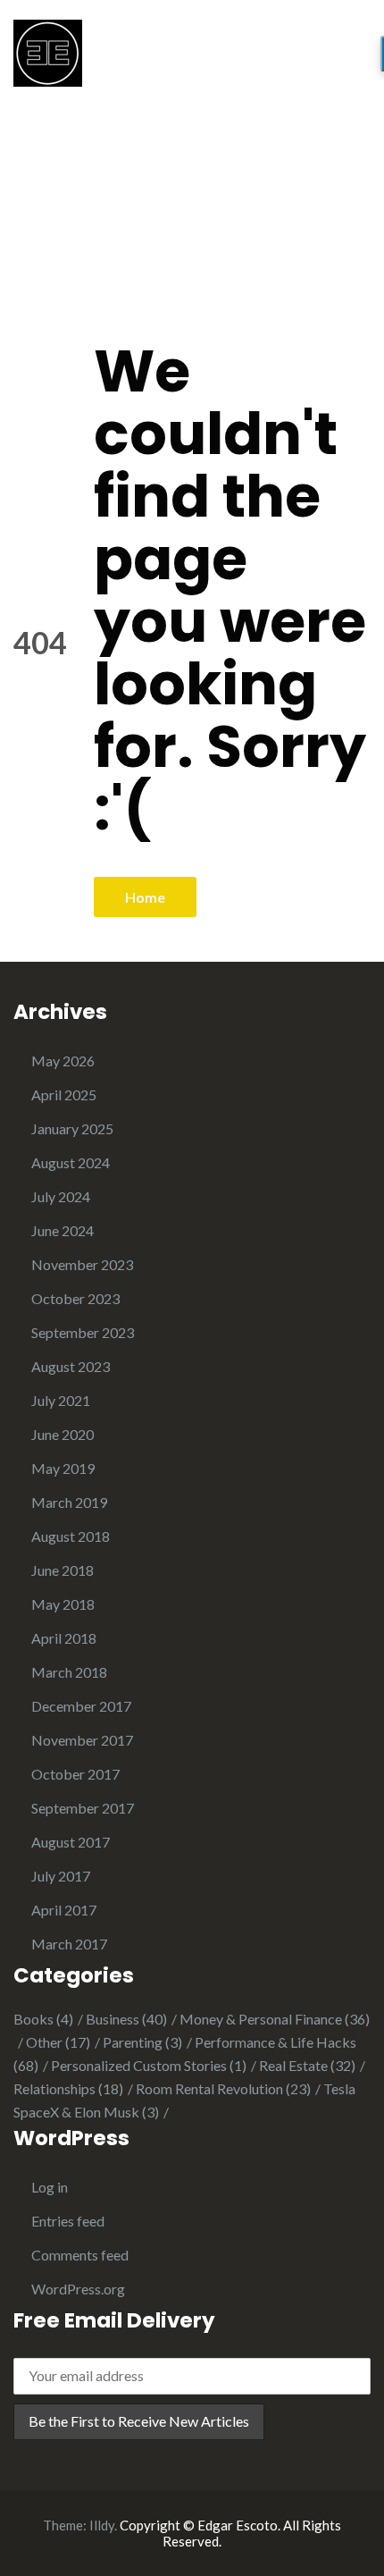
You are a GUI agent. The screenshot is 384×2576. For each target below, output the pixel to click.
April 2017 (64, 1910)
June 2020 (63, 1434)
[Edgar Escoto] (48, 51)
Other (58, 2042)
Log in (50, 2187)
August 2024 (71, 1162)
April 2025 (64, 1094)
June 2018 (63, 1570)
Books (43, 2019)
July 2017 (61, 1876)
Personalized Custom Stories (149, 2065)
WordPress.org (78, 2289)
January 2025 (72, 1128)
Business (126, 2019)
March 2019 (69, 1502)
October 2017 (75, 1774)
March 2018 (69, 1672)
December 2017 (81, 1706)
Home (145, 897)
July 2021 (61, 1400)
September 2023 (83, 1332)
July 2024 (61, 1196)
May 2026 (63, 1061)
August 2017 (71, 1842)
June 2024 (63, 1230)
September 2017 (83, 1808)
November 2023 (82, 1264)
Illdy (102, 2525)
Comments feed (80, 2255)
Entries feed (68, 2221)
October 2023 (75, 1298)
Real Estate (307, 2065)
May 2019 (63, 1468)
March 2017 (69, 1944)
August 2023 (71, 1366)
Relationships (68, 2088)
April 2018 (64, 1638)
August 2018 (71, 1536)
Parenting (142, 2042)
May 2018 (63, 1604)
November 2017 (82, 1740)
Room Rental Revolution (223, 2088)
